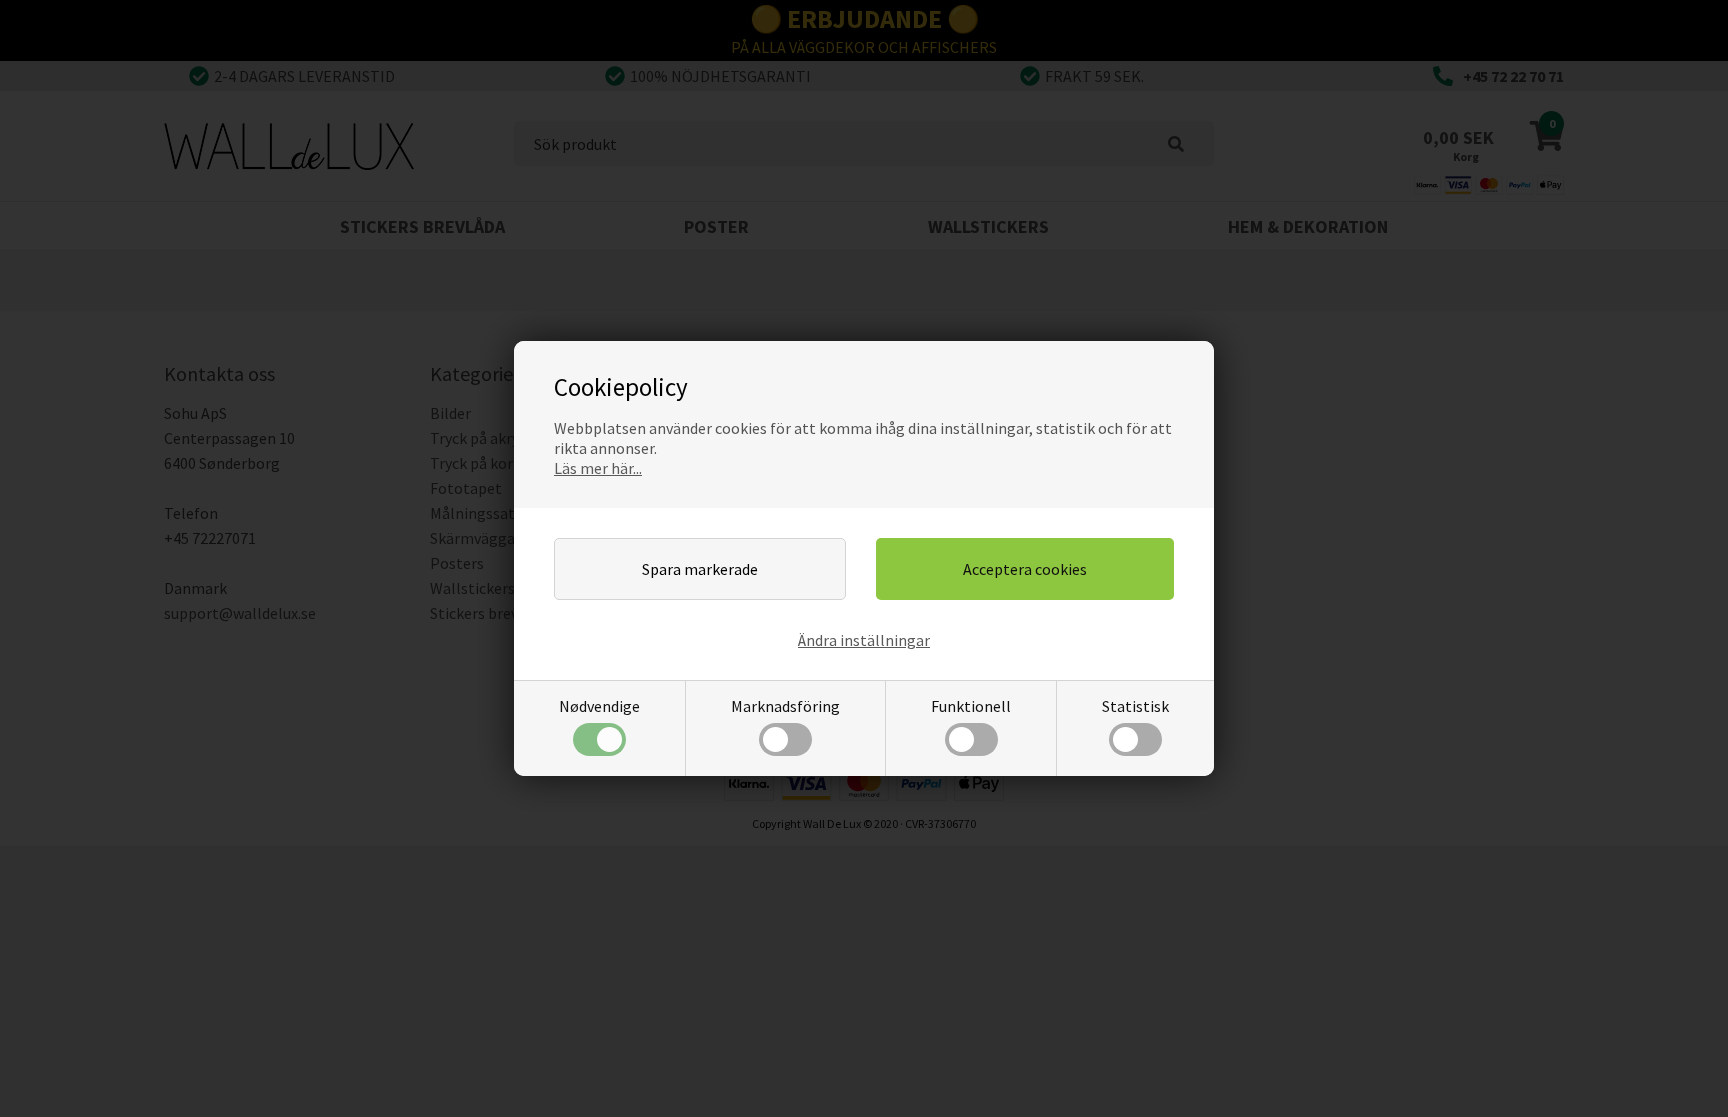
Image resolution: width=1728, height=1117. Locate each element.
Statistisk (1135, 706)
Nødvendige (599, 706)
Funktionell (971, 706)
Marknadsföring (785, 706)
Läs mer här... (598, 468)
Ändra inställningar (864, 640)
